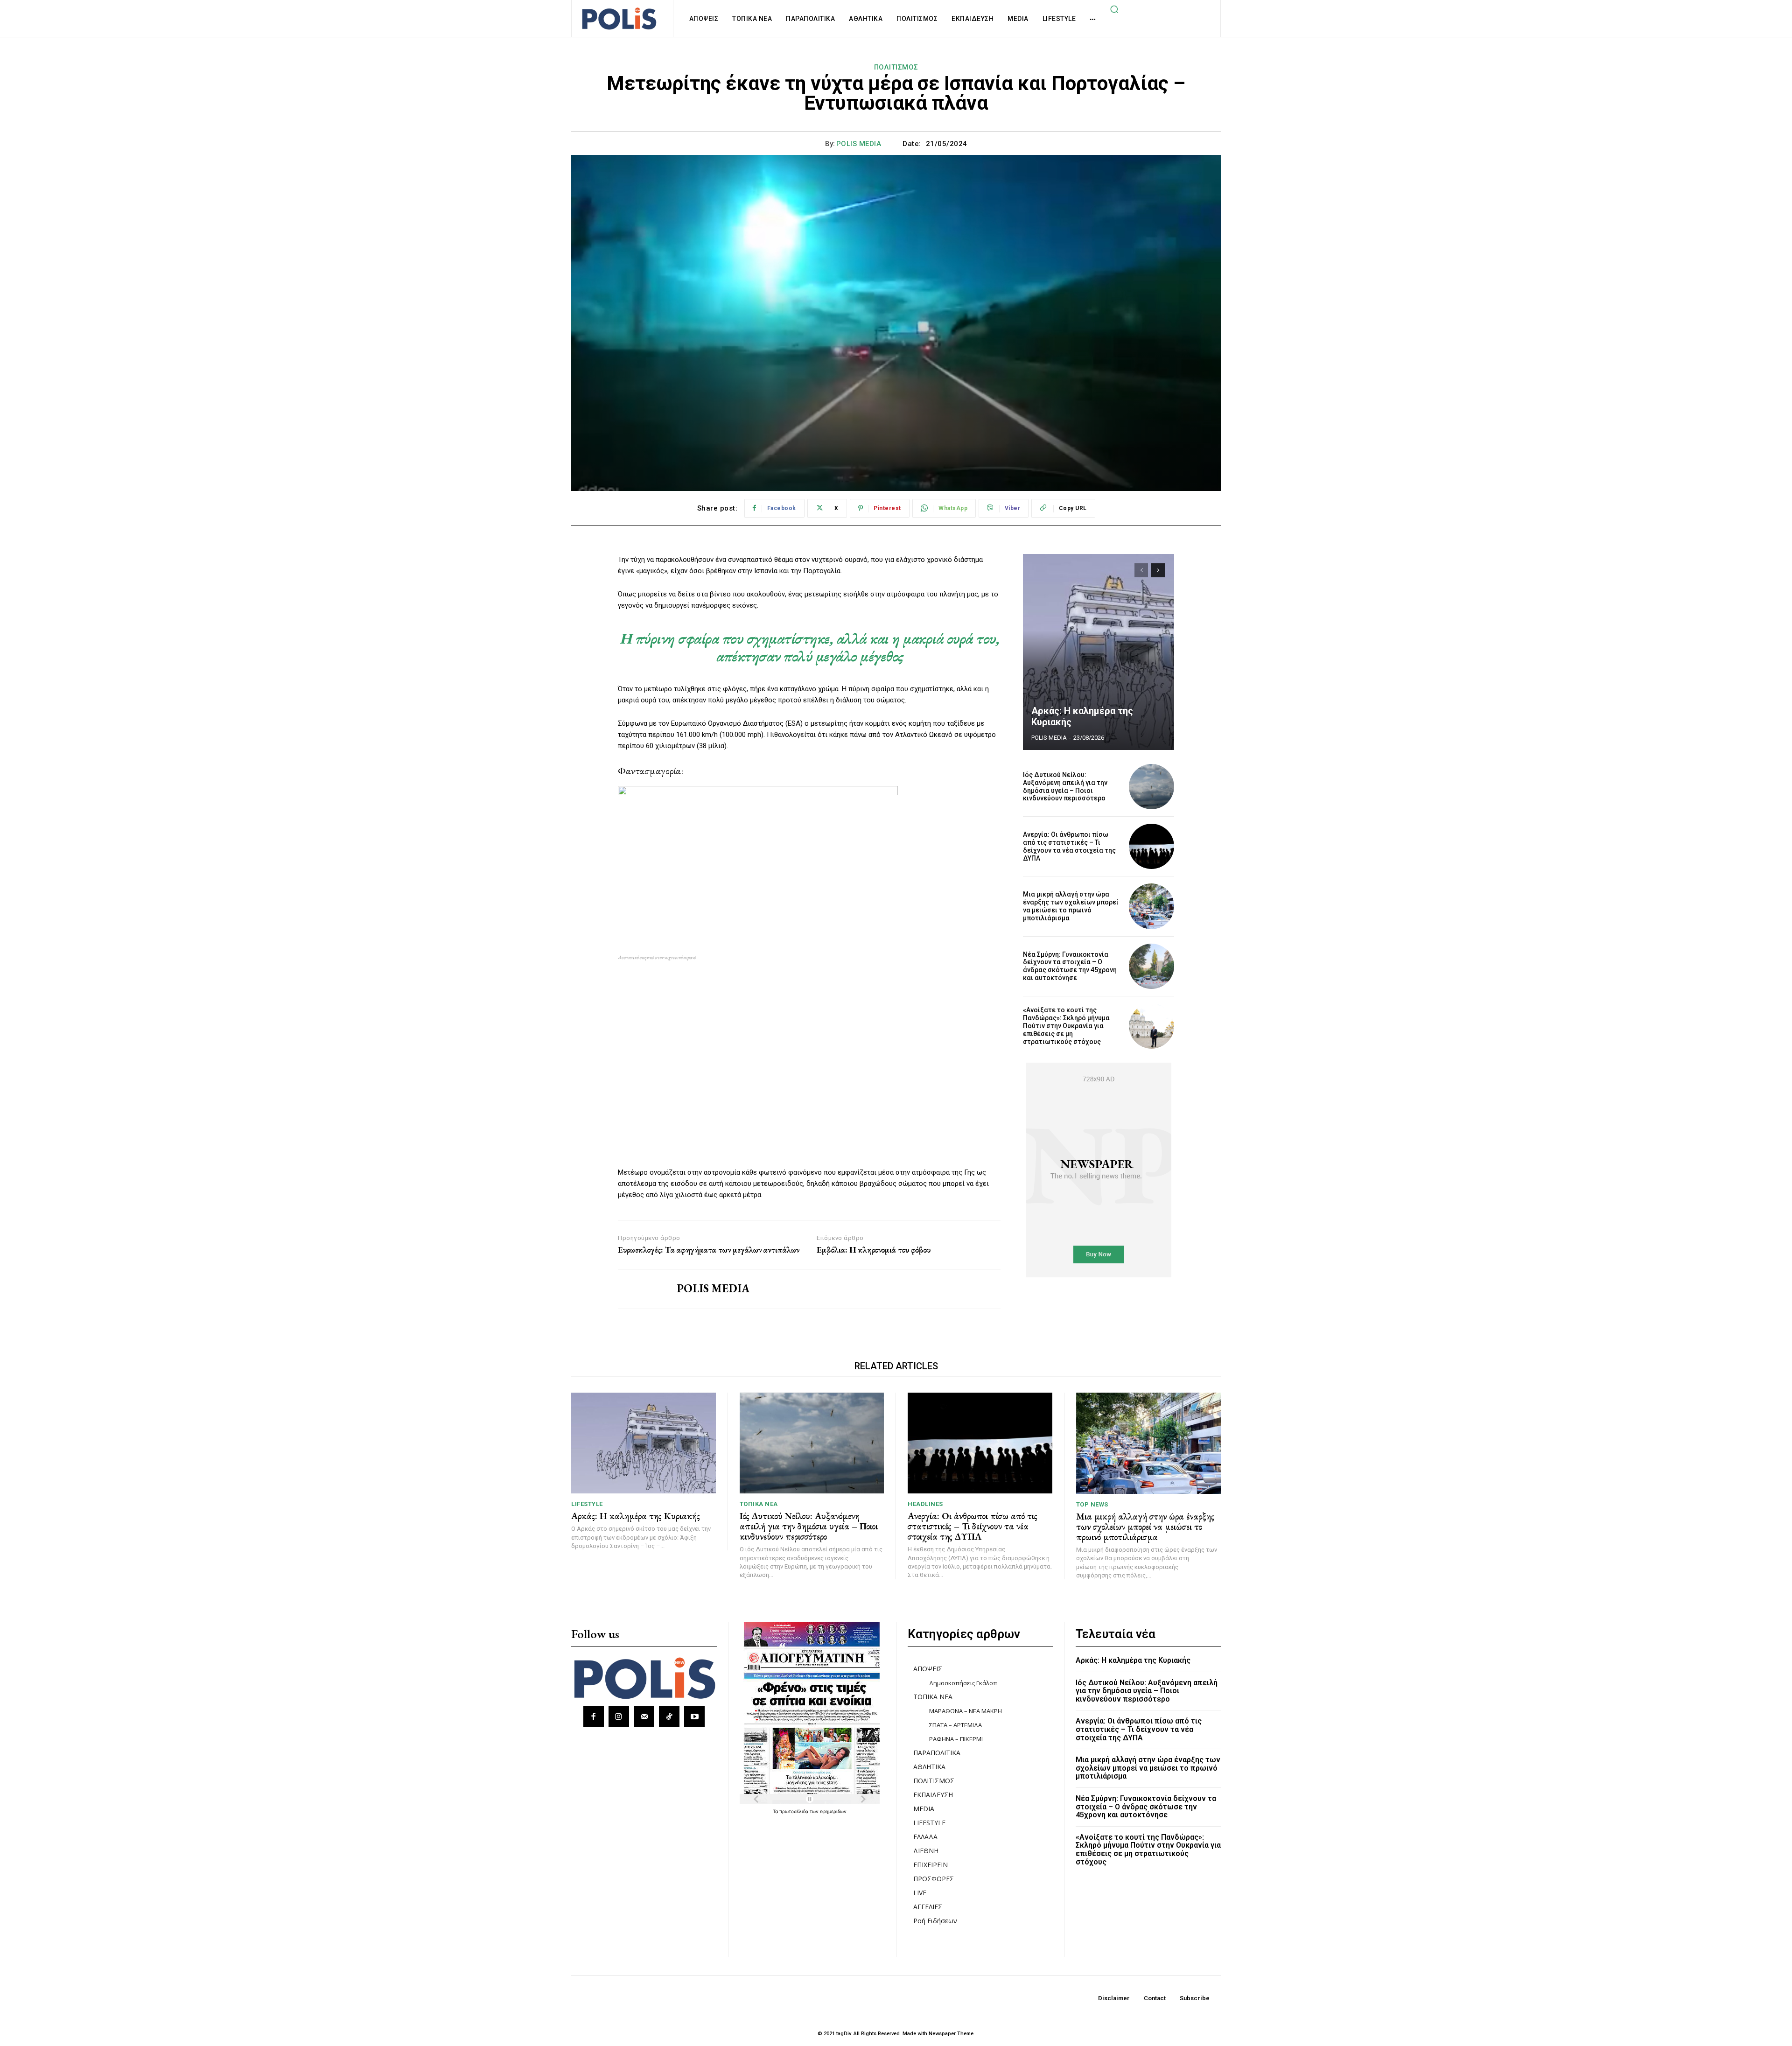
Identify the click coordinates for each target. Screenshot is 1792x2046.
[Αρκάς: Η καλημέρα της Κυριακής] (1099, 652)
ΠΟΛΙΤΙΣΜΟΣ (896, 67)
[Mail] (644, 1717)
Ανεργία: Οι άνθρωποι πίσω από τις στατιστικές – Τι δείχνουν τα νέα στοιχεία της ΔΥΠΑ (1069, 846)
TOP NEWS (1092, 1504)
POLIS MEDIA (859, 144)
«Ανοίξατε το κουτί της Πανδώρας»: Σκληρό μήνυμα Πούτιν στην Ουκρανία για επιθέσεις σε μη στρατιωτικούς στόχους (1066, 1026)
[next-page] (1158, 570)
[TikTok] (669, 1717)
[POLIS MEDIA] (640, 1289)
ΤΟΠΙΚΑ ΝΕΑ (759, 1504)
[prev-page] (1141, 570)
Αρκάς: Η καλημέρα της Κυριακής (636, 1516)
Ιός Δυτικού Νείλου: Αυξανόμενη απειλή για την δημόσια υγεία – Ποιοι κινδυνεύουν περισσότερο (1065, 786)
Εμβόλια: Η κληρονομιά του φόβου (874, 1250)
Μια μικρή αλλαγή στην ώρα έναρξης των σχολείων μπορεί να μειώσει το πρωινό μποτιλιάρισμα (1071, 906)
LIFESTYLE (587, 1504)
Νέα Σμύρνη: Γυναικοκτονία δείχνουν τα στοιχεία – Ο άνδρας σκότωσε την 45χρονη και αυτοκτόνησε (1070, 966)
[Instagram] (619, 1717)
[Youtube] (694, 1717)
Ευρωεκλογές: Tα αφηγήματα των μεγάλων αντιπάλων (709, 1250)
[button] (1114, 9)
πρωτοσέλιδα (794, 1811)
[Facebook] (594, 1717)
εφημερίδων (833, 1811)
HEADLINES (925, 1504)
